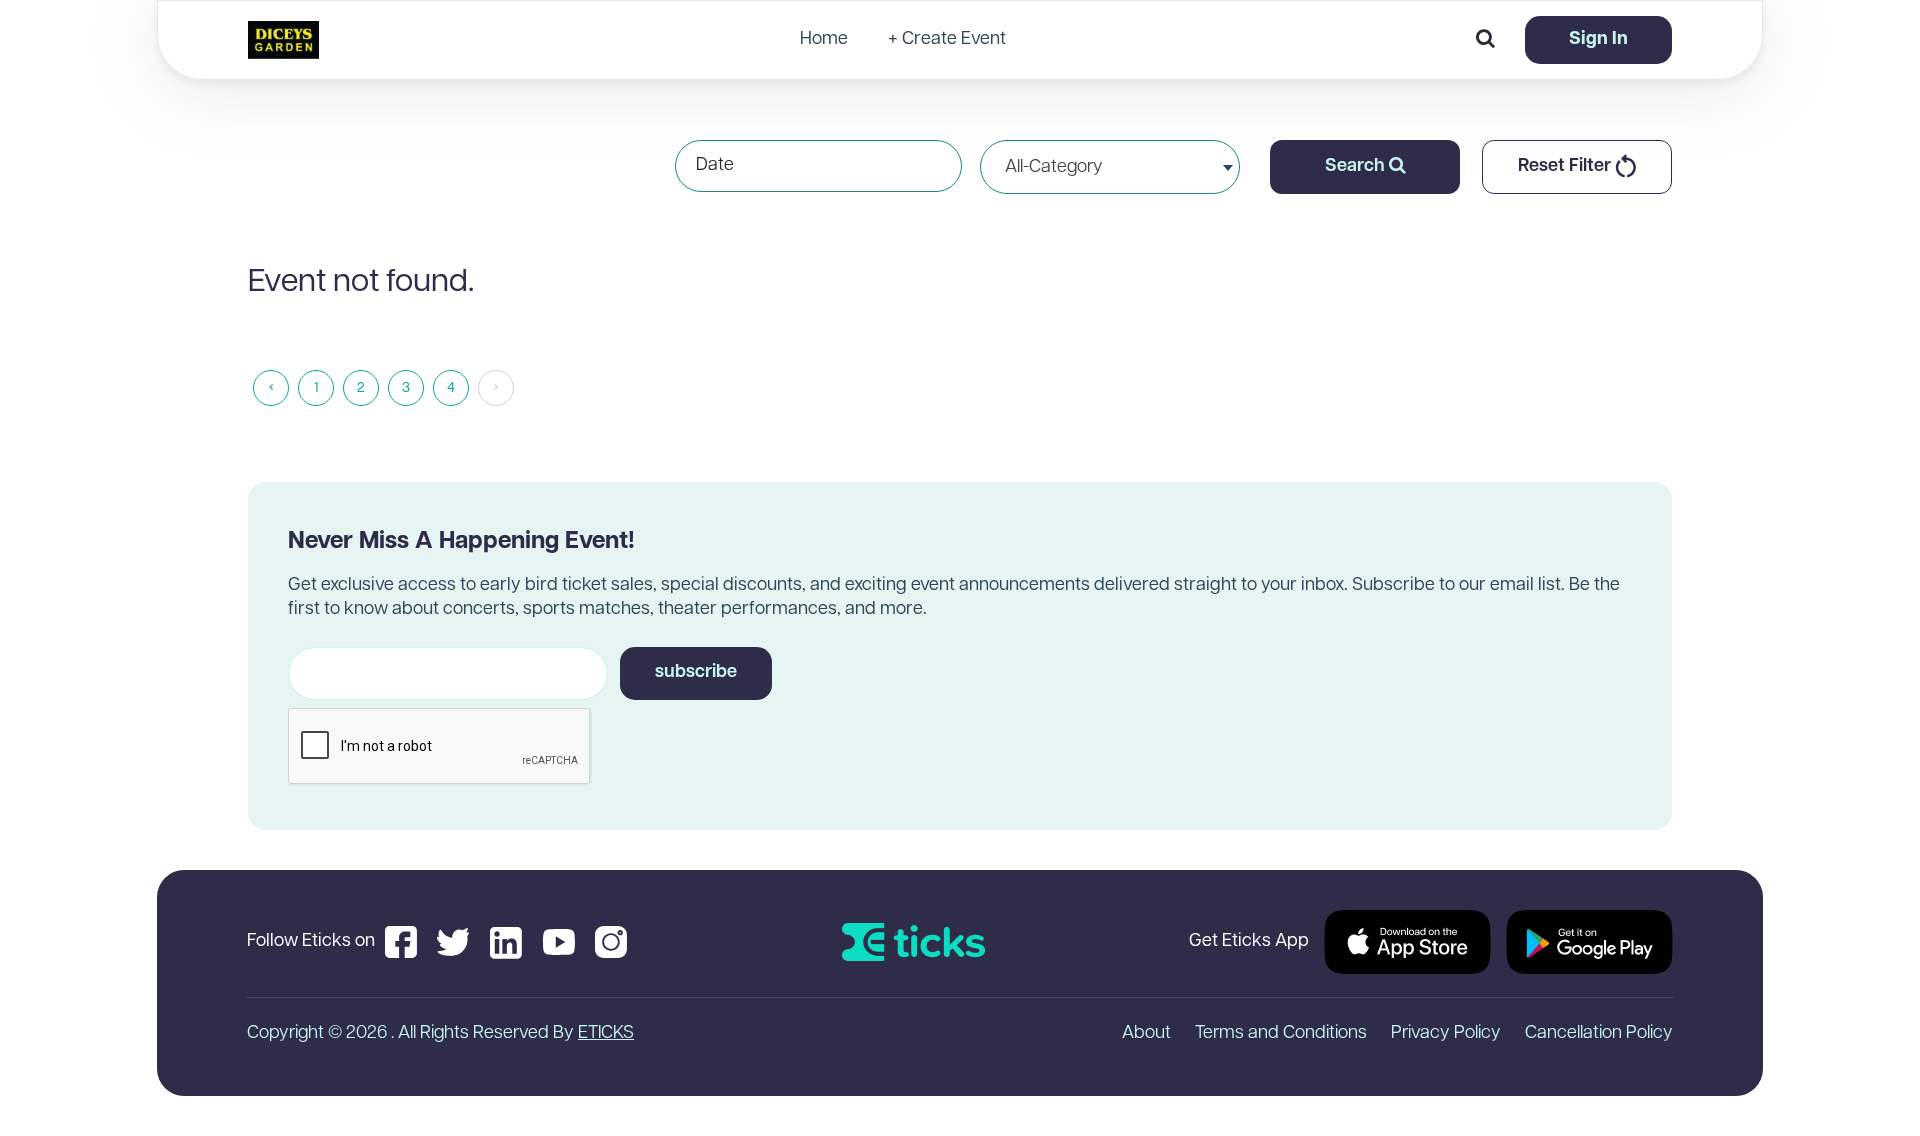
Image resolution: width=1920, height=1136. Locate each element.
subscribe (696, 673)
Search (1357, 167)
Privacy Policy (1446, 1034)
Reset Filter (1566, 167)
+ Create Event (947, 40)
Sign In (1598, 40)
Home (824, 40)
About (1146, 1034)
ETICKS (606, 1034)
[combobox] (1110, 167)
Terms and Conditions (1281, 1034)
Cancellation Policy (1599, 1034)
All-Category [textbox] (1054, 168)
